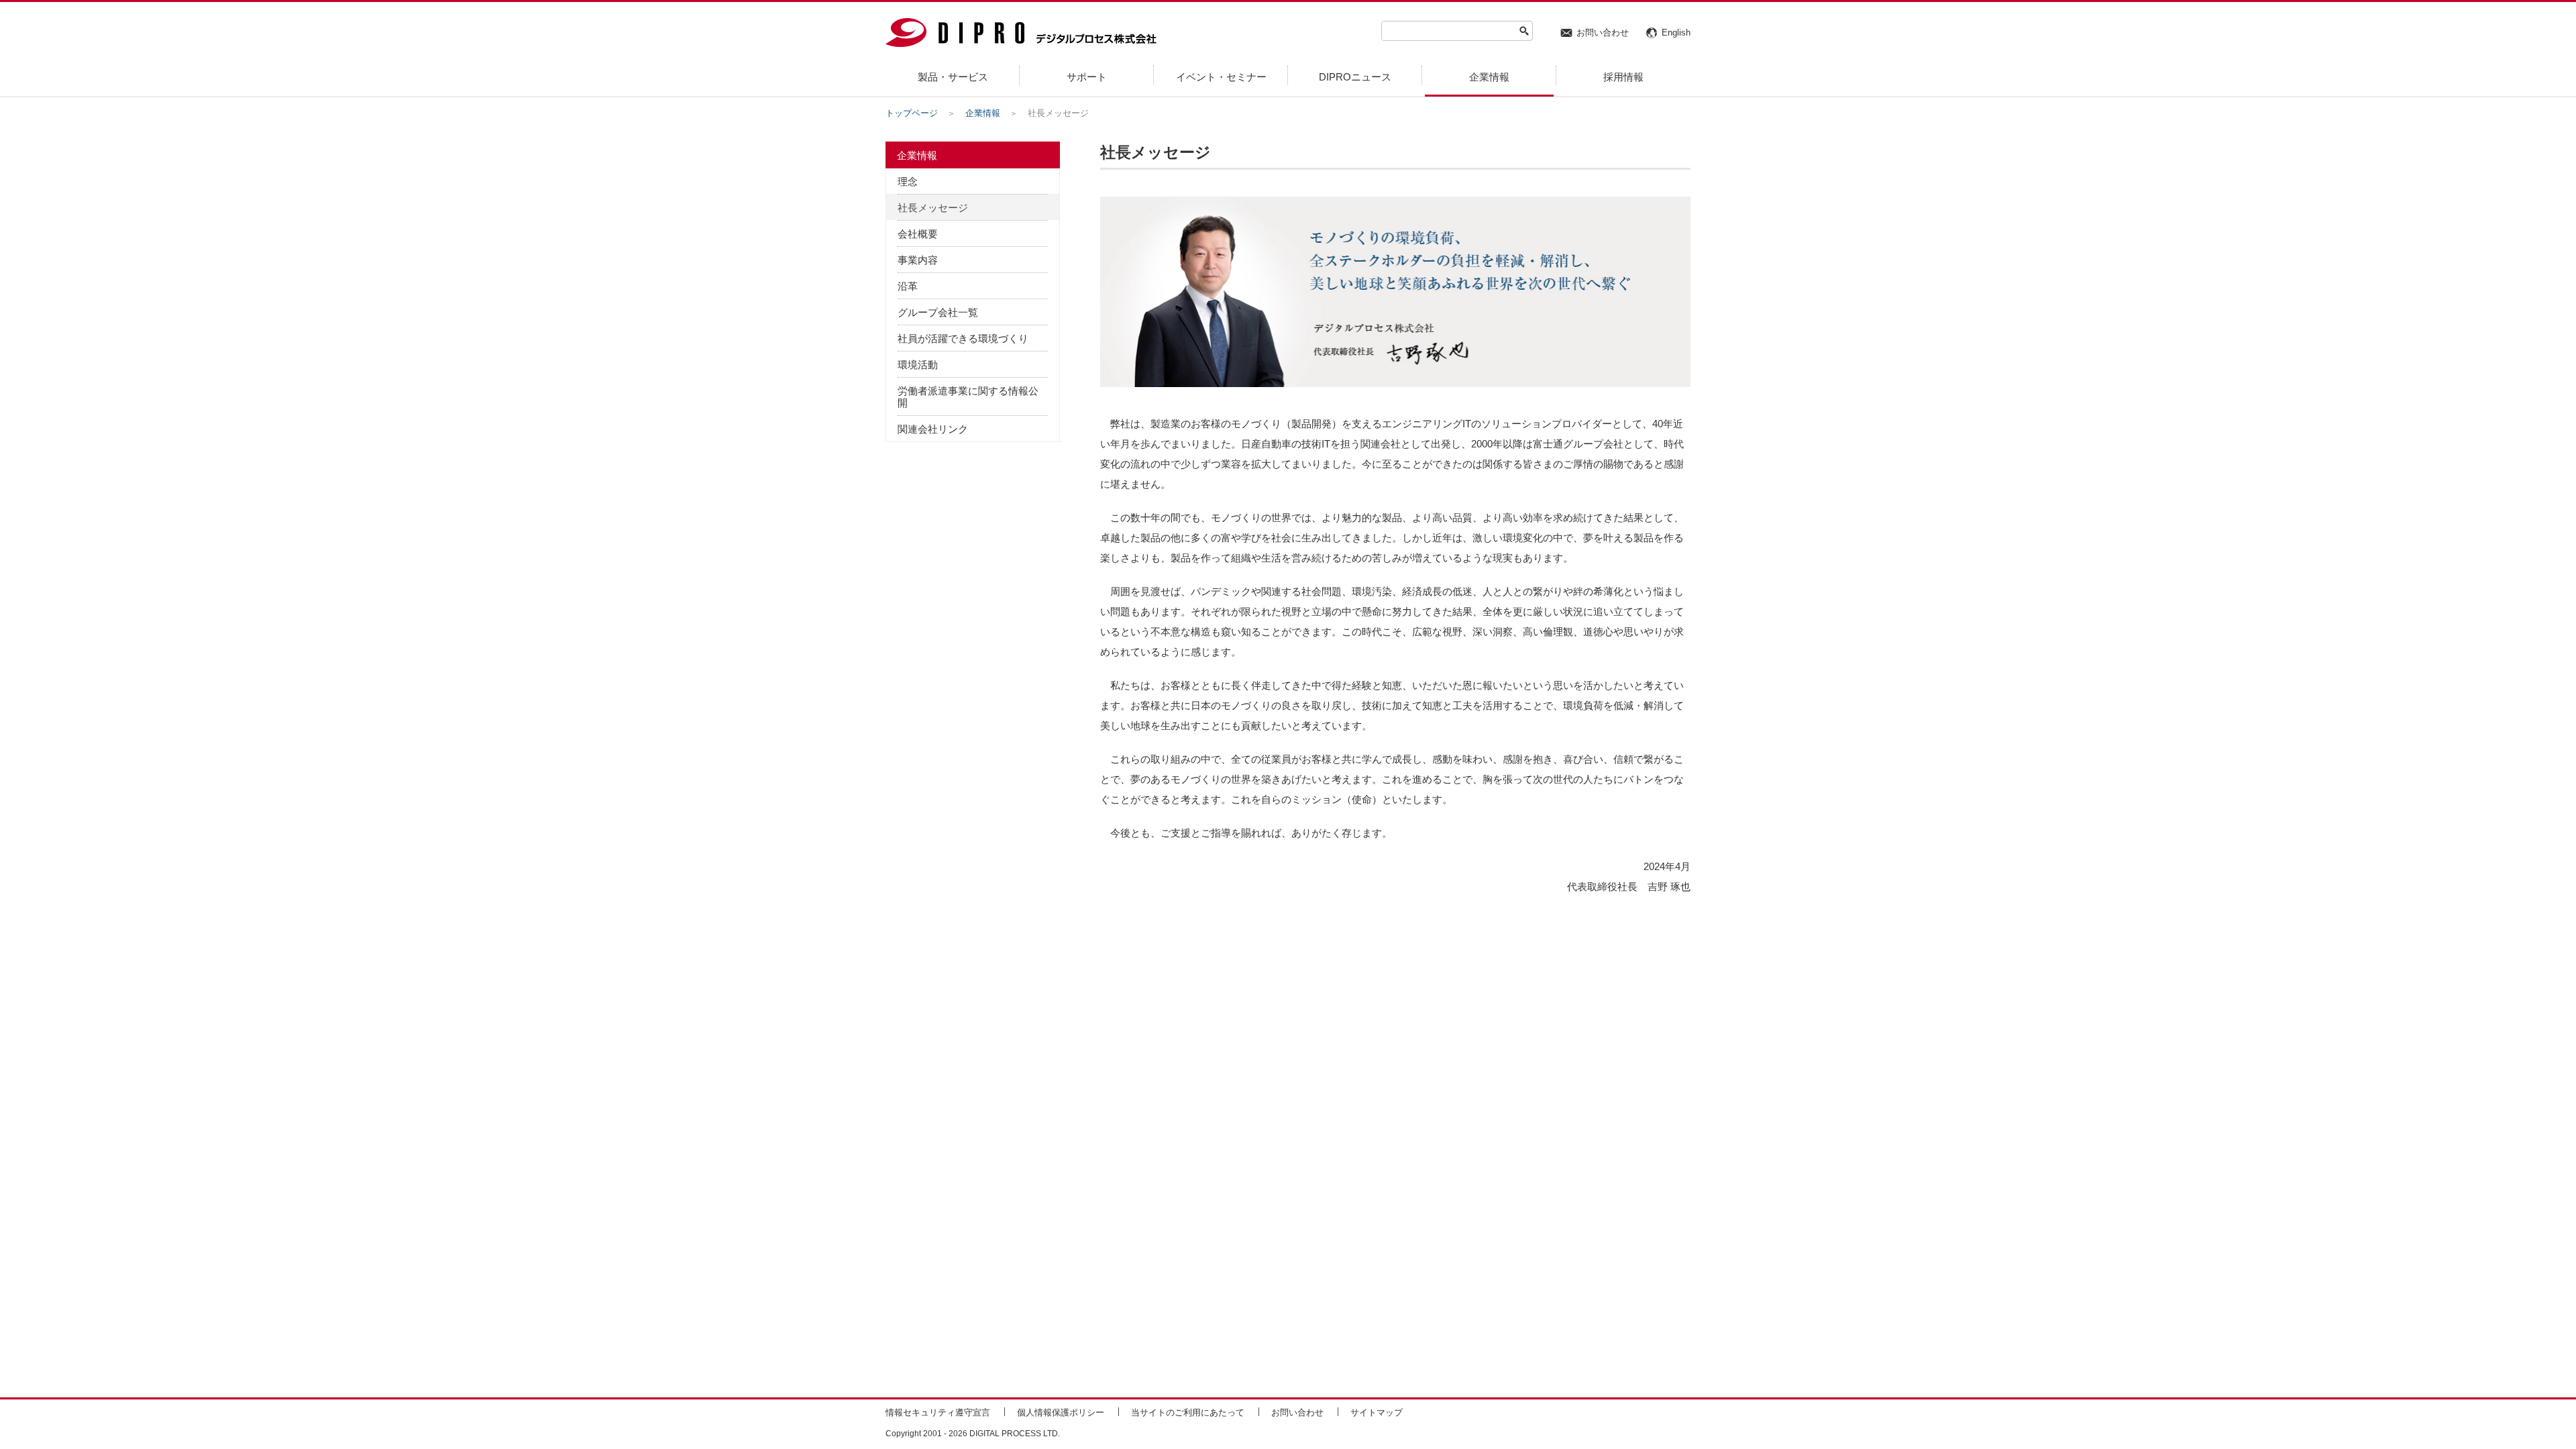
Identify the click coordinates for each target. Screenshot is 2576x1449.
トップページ (912, 113)
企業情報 (983, 113)
